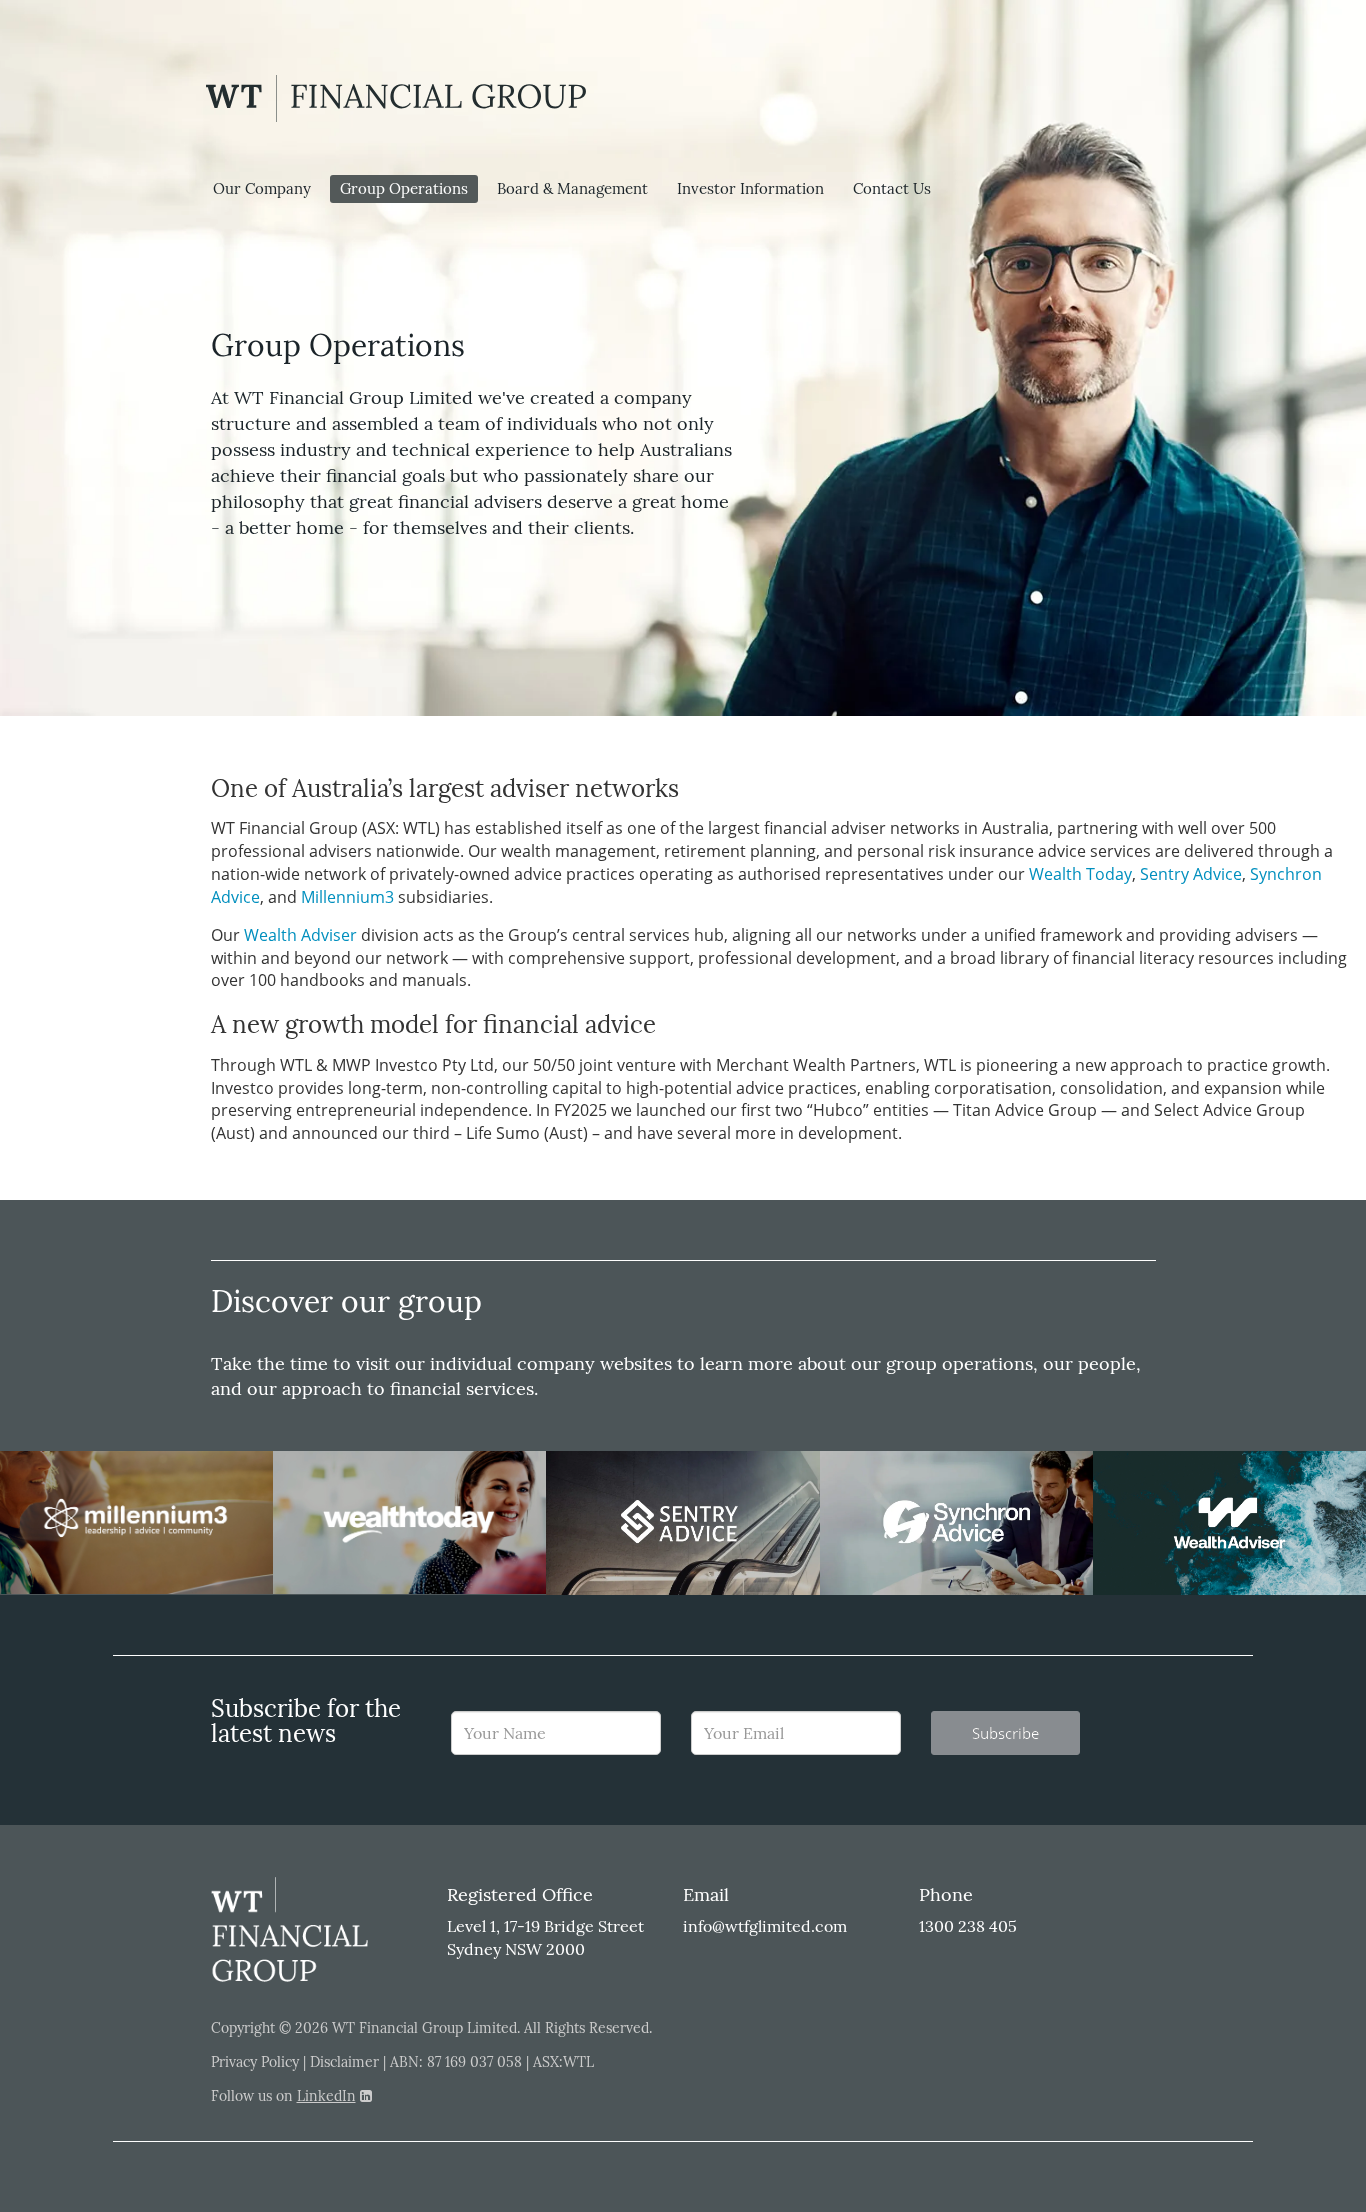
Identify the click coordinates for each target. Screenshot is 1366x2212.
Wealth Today (1080, 874)
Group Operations (404, 188)
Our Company (262, 188)
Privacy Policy (255, 2062)
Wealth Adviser (300, 935)
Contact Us (892, 188)
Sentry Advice (1191, 874)
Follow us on (283, 2096)
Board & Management (572, 188)
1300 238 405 (968, 1926)
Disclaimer (344, 2062)
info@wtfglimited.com (765, 1926)
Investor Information (750, 188)
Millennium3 (347, 897)
